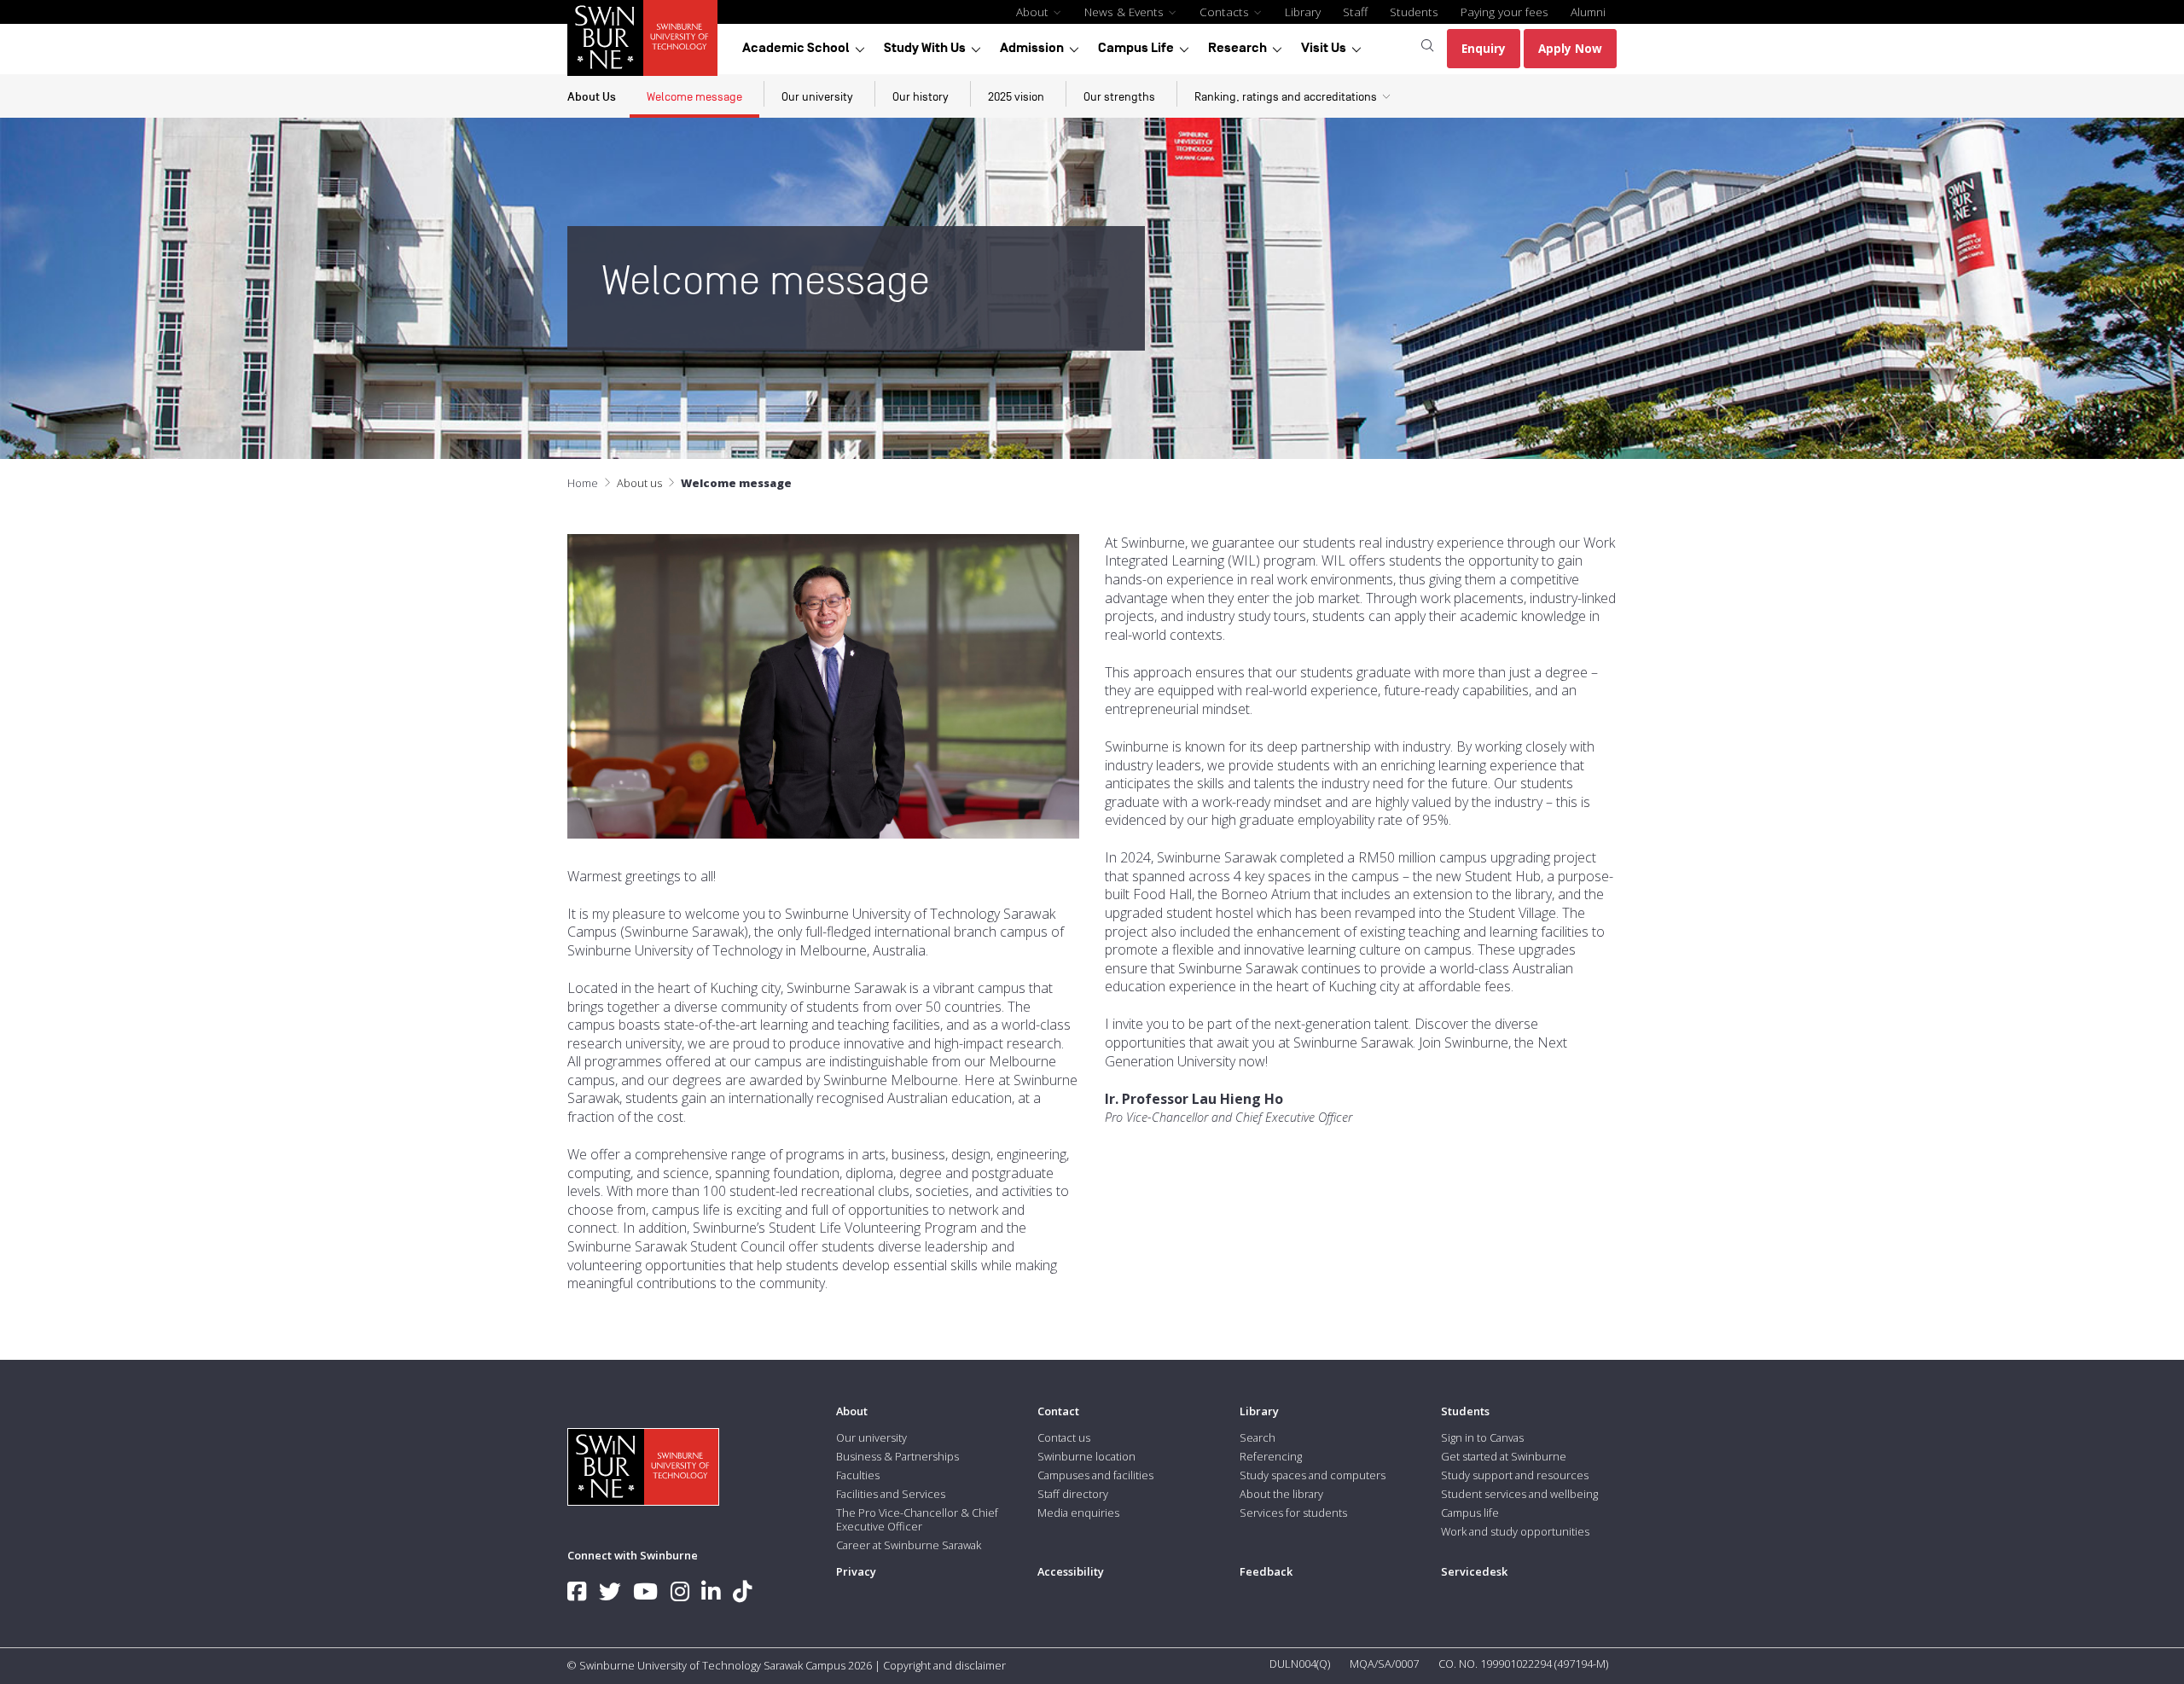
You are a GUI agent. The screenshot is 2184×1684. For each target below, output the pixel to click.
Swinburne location (1086, 1456)
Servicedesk (1474, 1571)
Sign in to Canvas (1482, 1437)
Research (1237, 48)
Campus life (1470, 1513)
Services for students (1293, 1513)
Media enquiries (1078, 1513)
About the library (1281, 1494)
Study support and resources (1515, 1475)
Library (1303, 12)
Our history (921, 97)
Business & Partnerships (897, 1456)
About (1034, 12)
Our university (817, 97)
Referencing (1271, 1456)
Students (1414, 12)
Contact (1058, 1411)
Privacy (856, 1571)
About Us (592, 97)
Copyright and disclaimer (944, 1665)
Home (583, 483)
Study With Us (925, 48)
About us (639, 483)
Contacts (1226, 12)
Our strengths (1119, 97)
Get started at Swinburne (1504, 1456)
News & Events (1126, 12)
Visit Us (1324, 48)
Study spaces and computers (1313, 1475)
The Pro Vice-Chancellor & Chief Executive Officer (917, 1519)
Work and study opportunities (1515, 1531)
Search (1258, 1437)
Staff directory (1073, 1494)
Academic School (796, 48)
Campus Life (1136, 48)
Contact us (1064, 1437)
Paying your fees (1504, 12)
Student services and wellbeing (1519, 1494)
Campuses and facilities (1095, 1475)
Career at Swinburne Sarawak (909, 1545)
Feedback (1266, 1571)
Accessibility (1071, 1571)
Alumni (1588, 12)
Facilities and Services (891, 1494)
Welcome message (694, 97)
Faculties (858, 1475)
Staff (1355, 12)
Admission (1032, 48)
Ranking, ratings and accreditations (1286, 97)
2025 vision (1016, 97)
